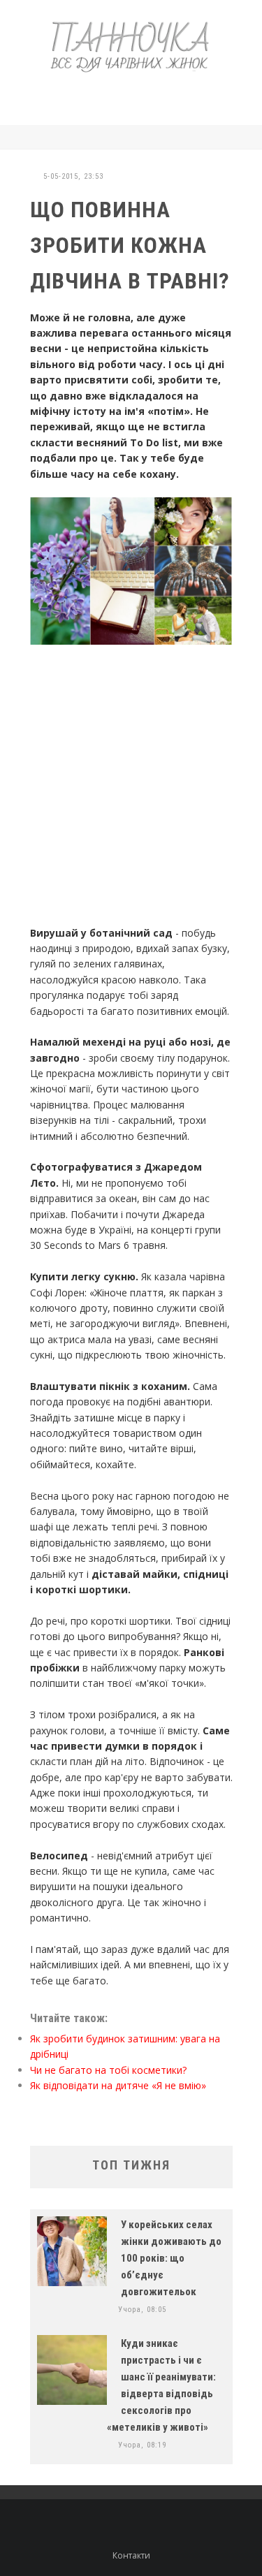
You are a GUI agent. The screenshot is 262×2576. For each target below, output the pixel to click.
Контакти (131, 2555)
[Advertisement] (143, 96)
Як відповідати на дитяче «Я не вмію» (118, 2085)
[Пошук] (229, 137)
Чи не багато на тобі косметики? (108, 2070)
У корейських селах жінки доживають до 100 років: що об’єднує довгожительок (171, 2258)
